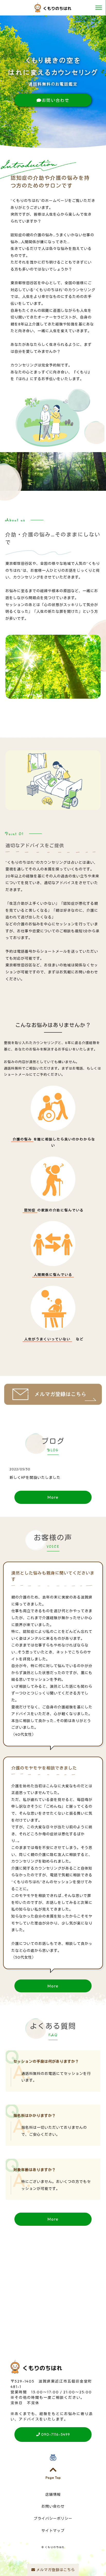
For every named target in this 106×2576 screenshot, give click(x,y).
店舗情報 (53, 2495)
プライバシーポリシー (53, 2518)
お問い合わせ (56, 100)
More (53, 1497)
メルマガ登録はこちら (55, 2570)
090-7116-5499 (55, 2434)
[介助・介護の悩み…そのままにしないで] (53, 695)
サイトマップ (53, 2531)
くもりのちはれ (55, 2547)
